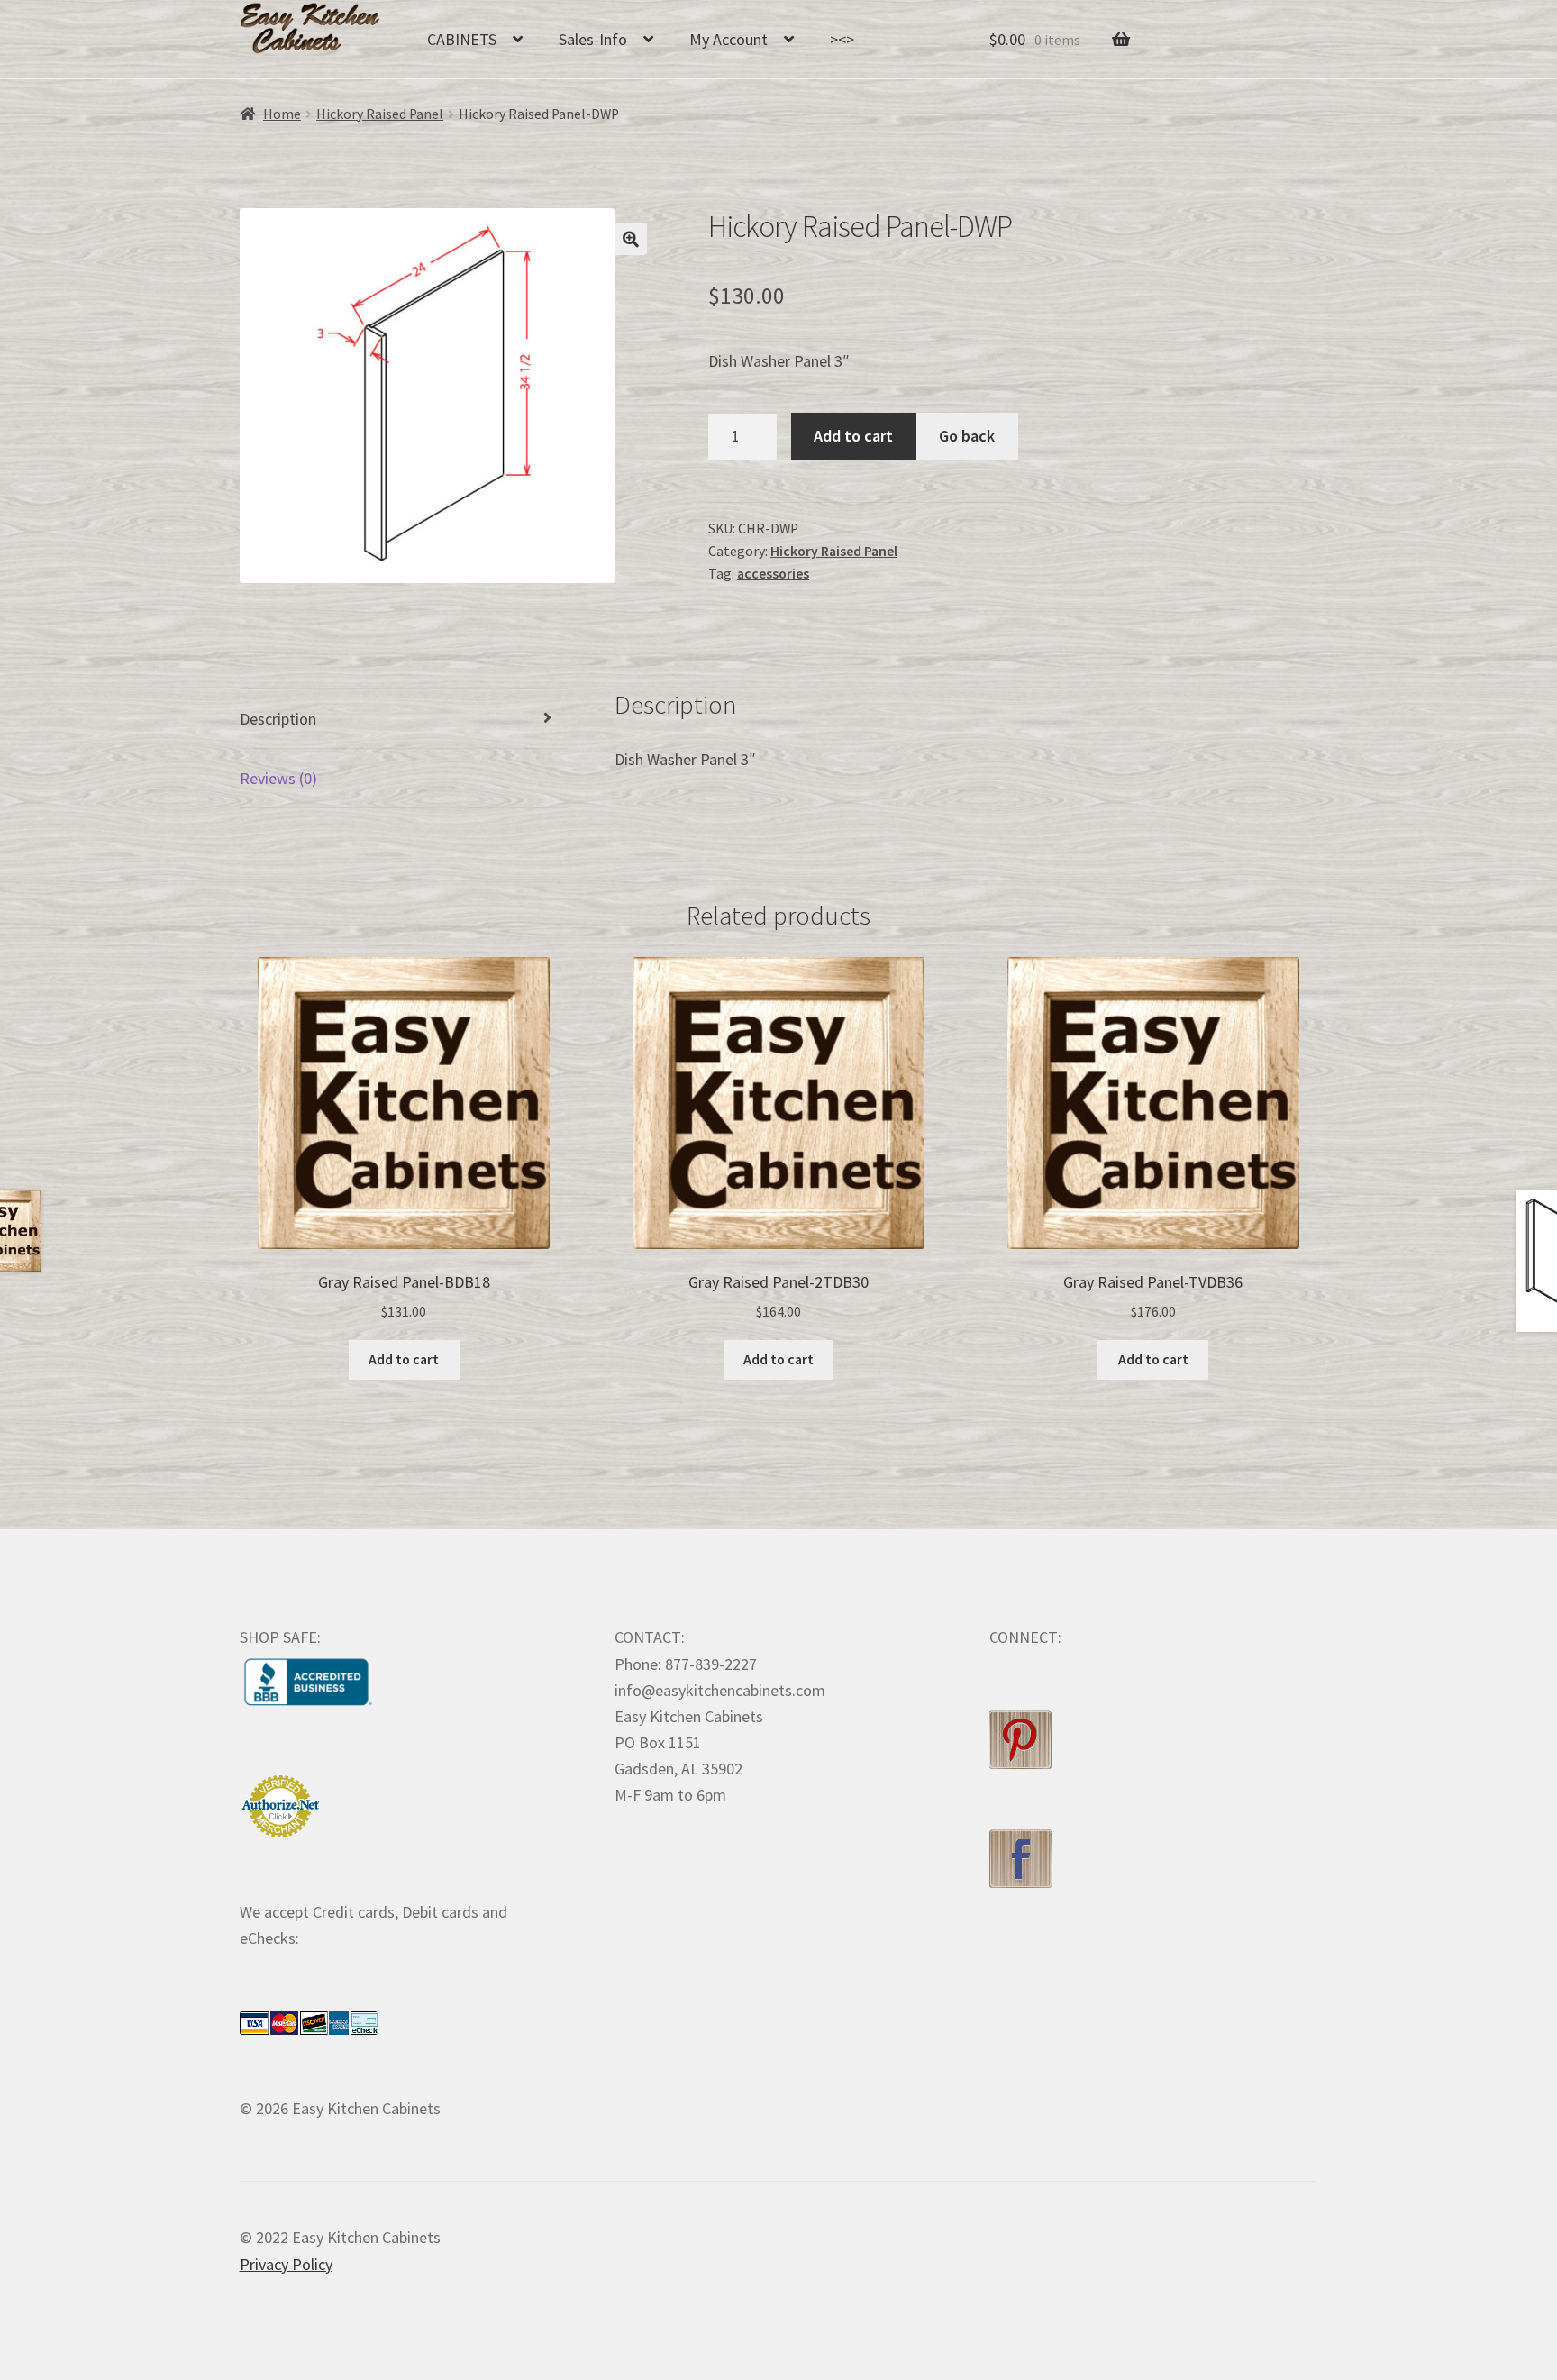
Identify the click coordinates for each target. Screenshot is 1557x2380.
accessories (773, 574)
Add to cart (853, 436)
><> (842, 39)
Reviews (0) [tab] (278, 778)
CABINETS (462, 39)
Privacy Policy (286, 2264)
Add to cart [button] (404, 1359)
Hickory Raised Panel (380, 114)
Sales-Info (593, 39)
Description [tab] (278, 719)
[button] (631, 239)
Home (282, 114)
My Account (728, 39)
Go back (967, 436)
